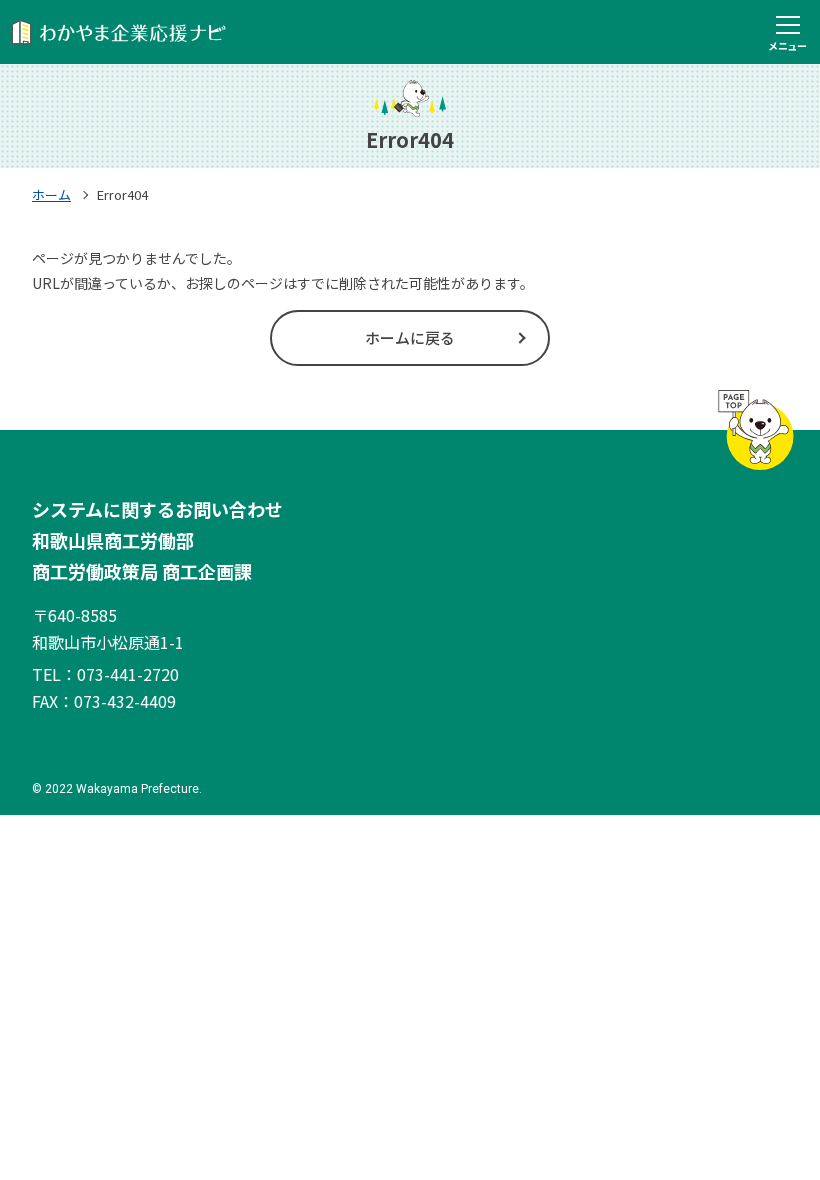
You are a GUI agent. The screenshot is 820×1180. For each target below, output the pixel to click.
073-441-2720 (128, 674)
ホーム (51, 194)
